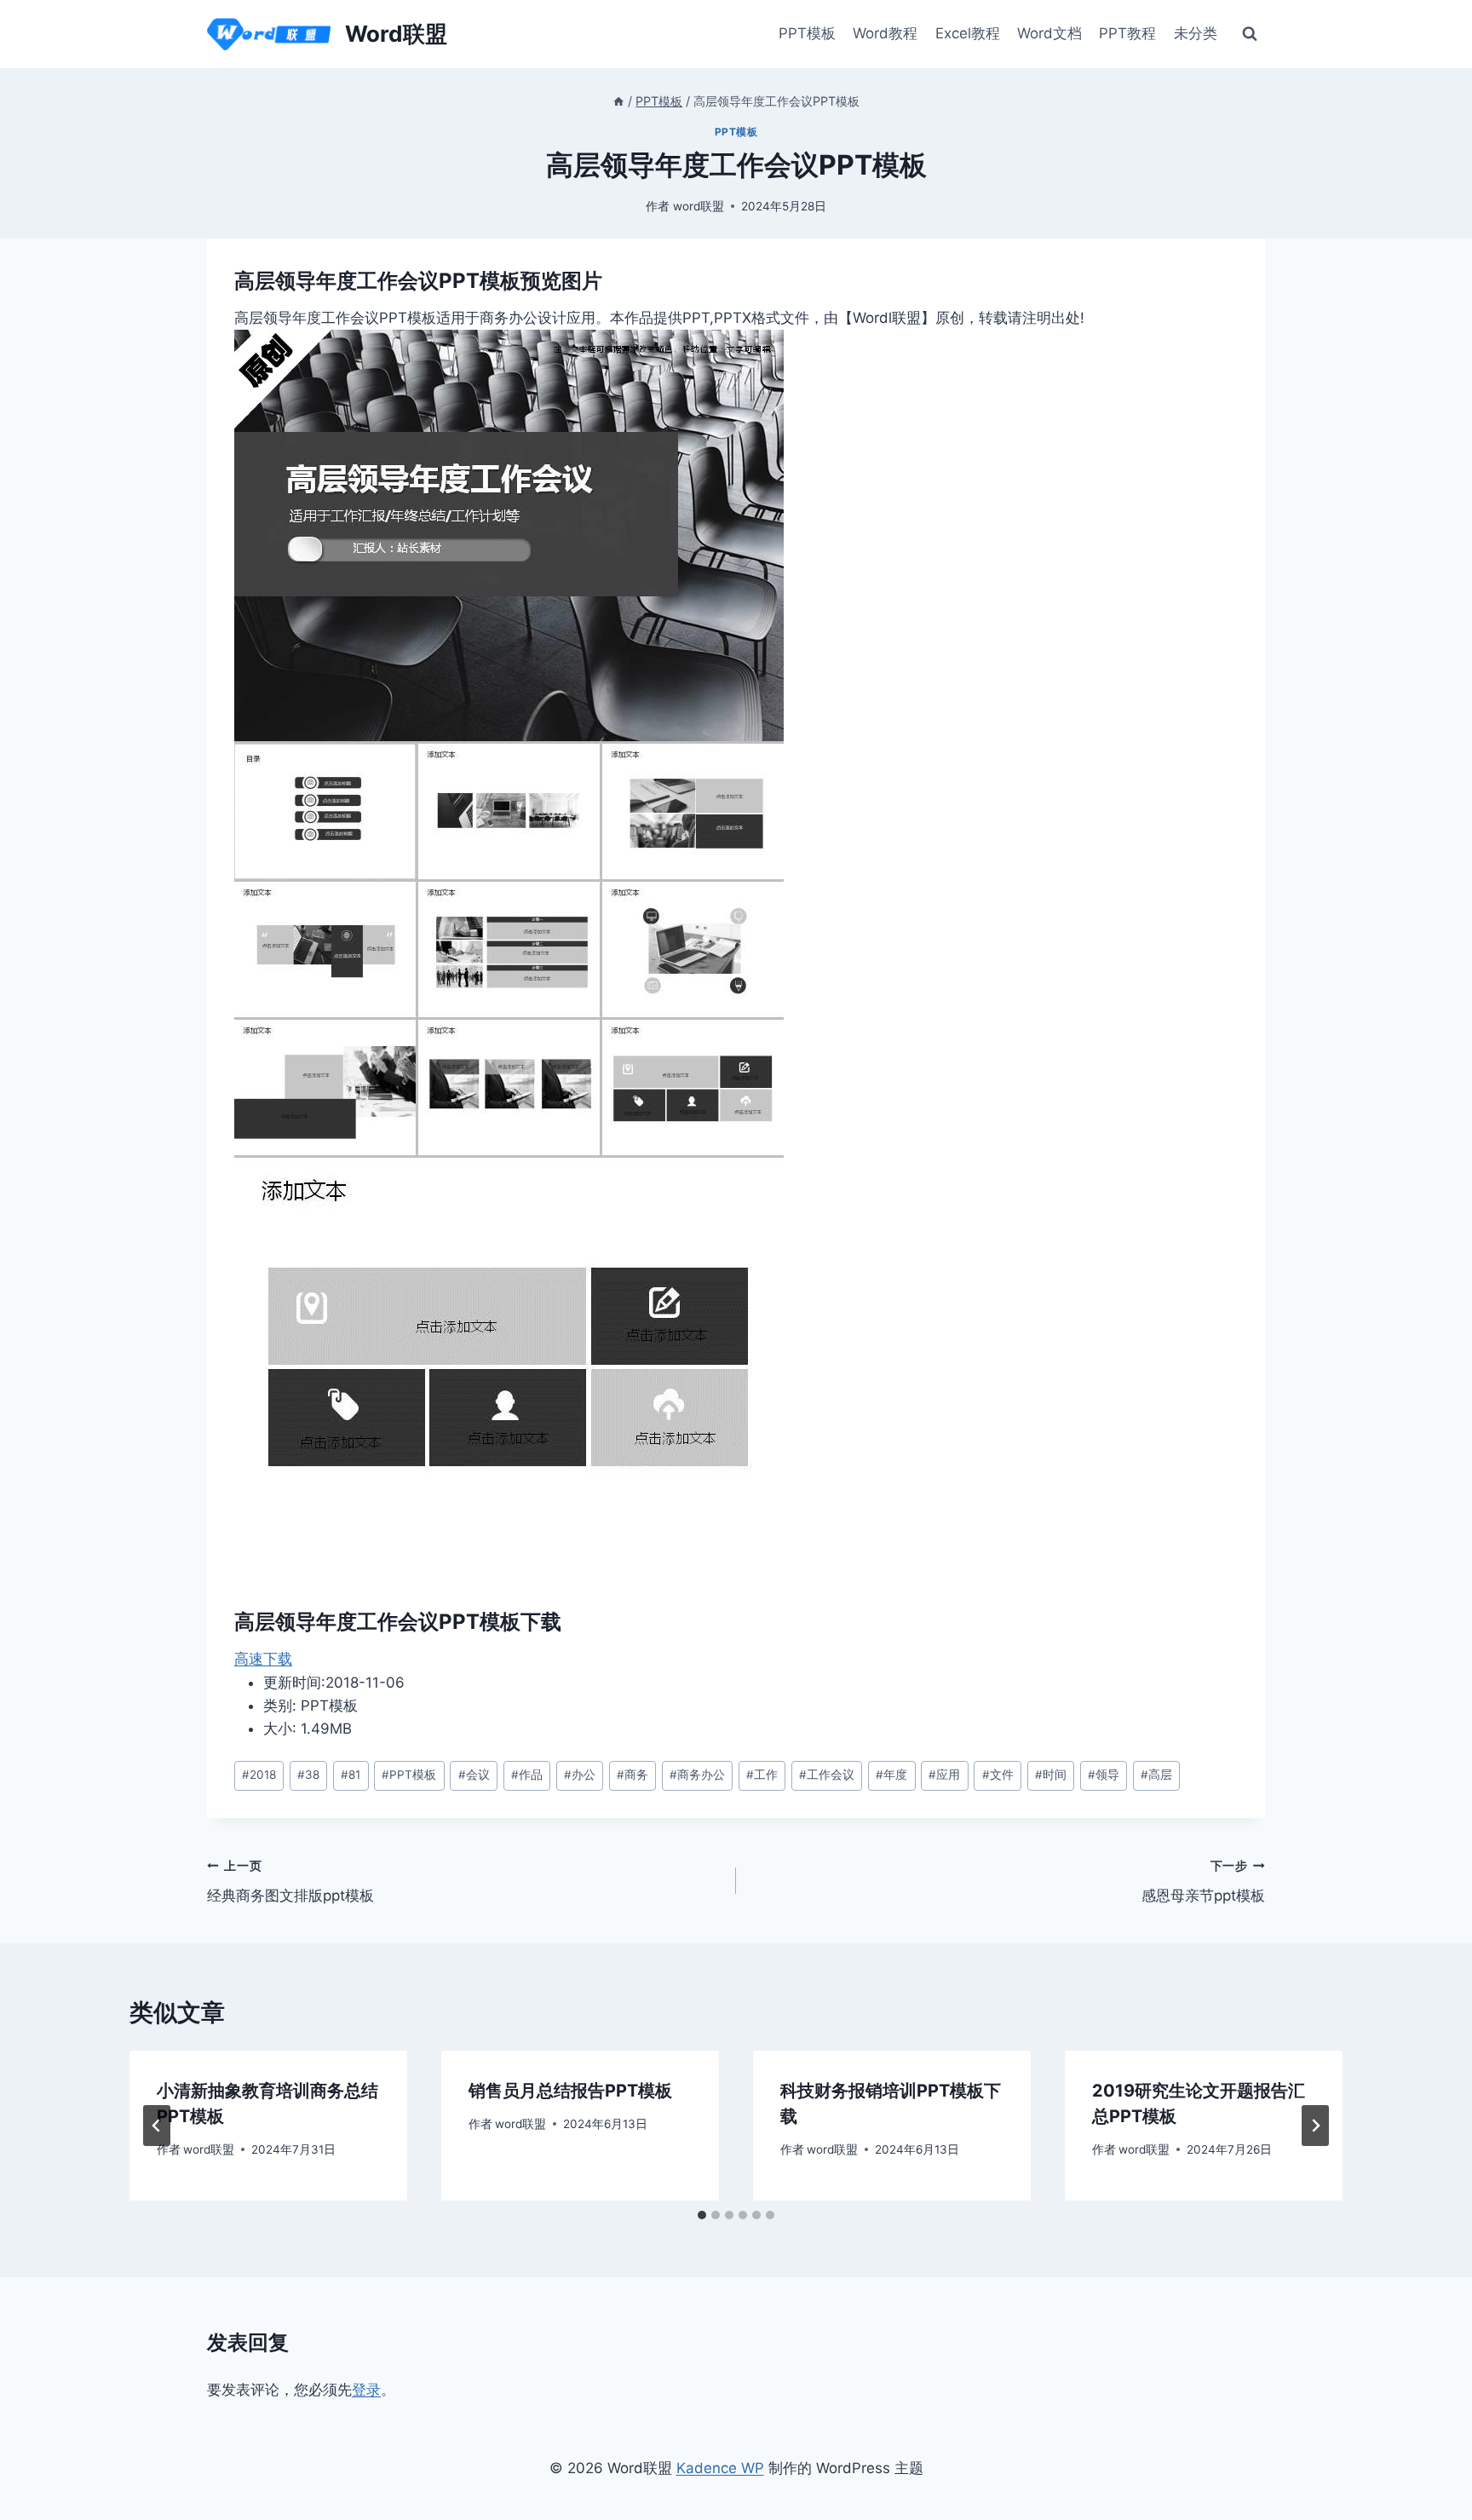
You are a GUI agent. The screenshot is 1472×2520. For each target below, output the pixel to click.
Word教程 (885, 33)
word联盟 (699, 206)
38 (308, 1775)
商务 (632, 1775)
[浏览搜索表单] (1250, 34)
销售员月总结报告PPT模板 (570, 2091)
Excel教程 (968, 33)
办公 (580, 1775)
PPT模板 (807, 33)
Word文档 (1049, 33)
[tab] (702, 2215)
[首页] (618, 101)
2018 (259, 1775)
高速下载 (263, 1659)
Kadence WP (720, 2468)
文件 (998, 1775)
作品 (527, 1775)
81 (351, 1775)
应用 (944, 1775)
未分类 (1196, 33)
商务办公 (697, 1775)
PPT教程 (1127, 33)
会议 (474, 1775)
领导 (1104, 1775)
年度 (891, 1775)
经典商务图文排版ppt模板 (290, 1881)
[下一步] (1315, 2126)
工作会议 (827, 1775)
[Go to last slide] (157, 2126)
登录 (366, 2390)
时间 (1051, 1775)
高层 (1156, 1775)
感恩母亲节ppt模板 (1203, 1881)
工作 (762, 1775)
